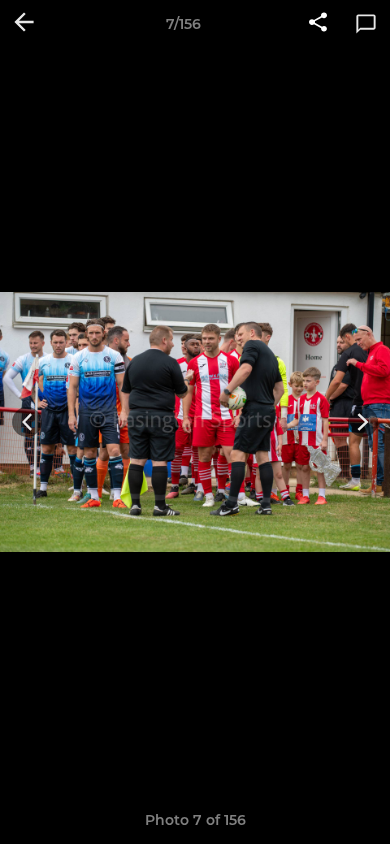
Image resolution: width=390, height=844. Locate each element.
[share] (318, 24)
